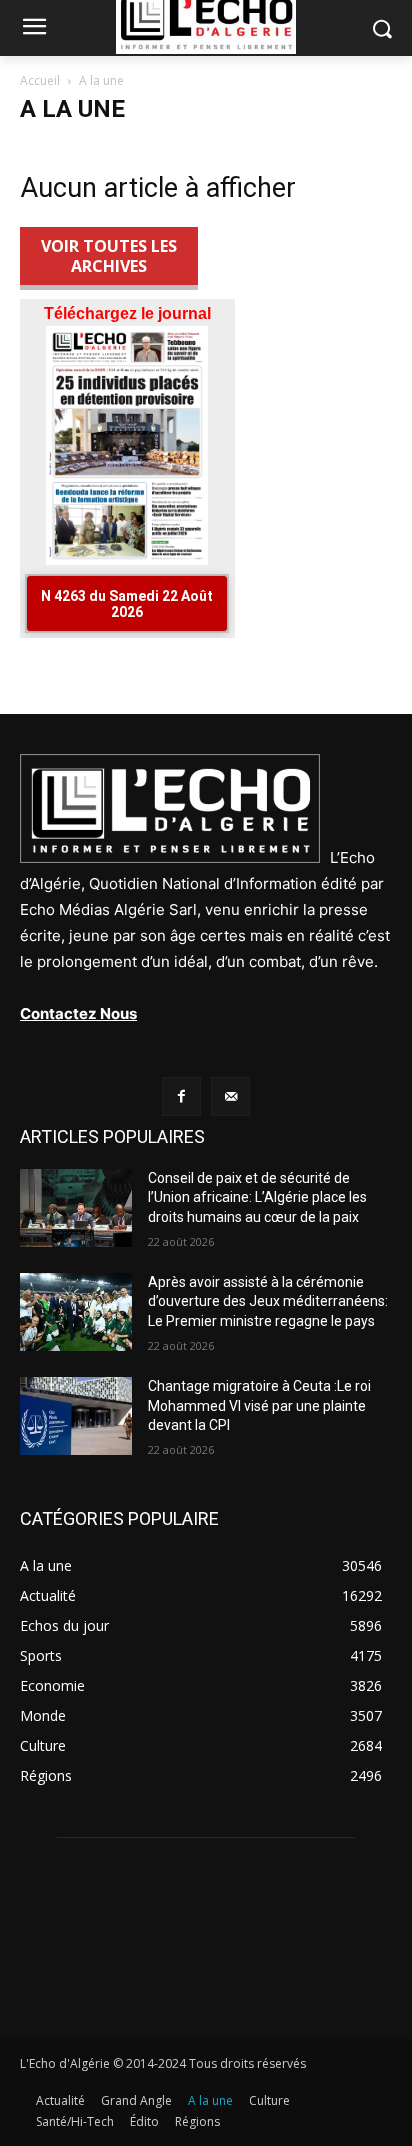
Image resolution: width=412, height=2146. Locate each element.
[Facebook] (181, 1096)
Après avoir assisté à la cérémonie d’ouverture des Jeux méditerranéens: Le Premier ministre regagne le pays (268, 1301)
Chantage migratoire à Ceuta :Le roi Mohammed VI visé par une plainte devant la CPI (259, 1405)
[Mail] (230, 1096)
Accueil (40, 80)
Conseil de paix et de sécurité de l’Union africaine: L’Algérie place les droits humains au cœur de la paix (257, 1197)
